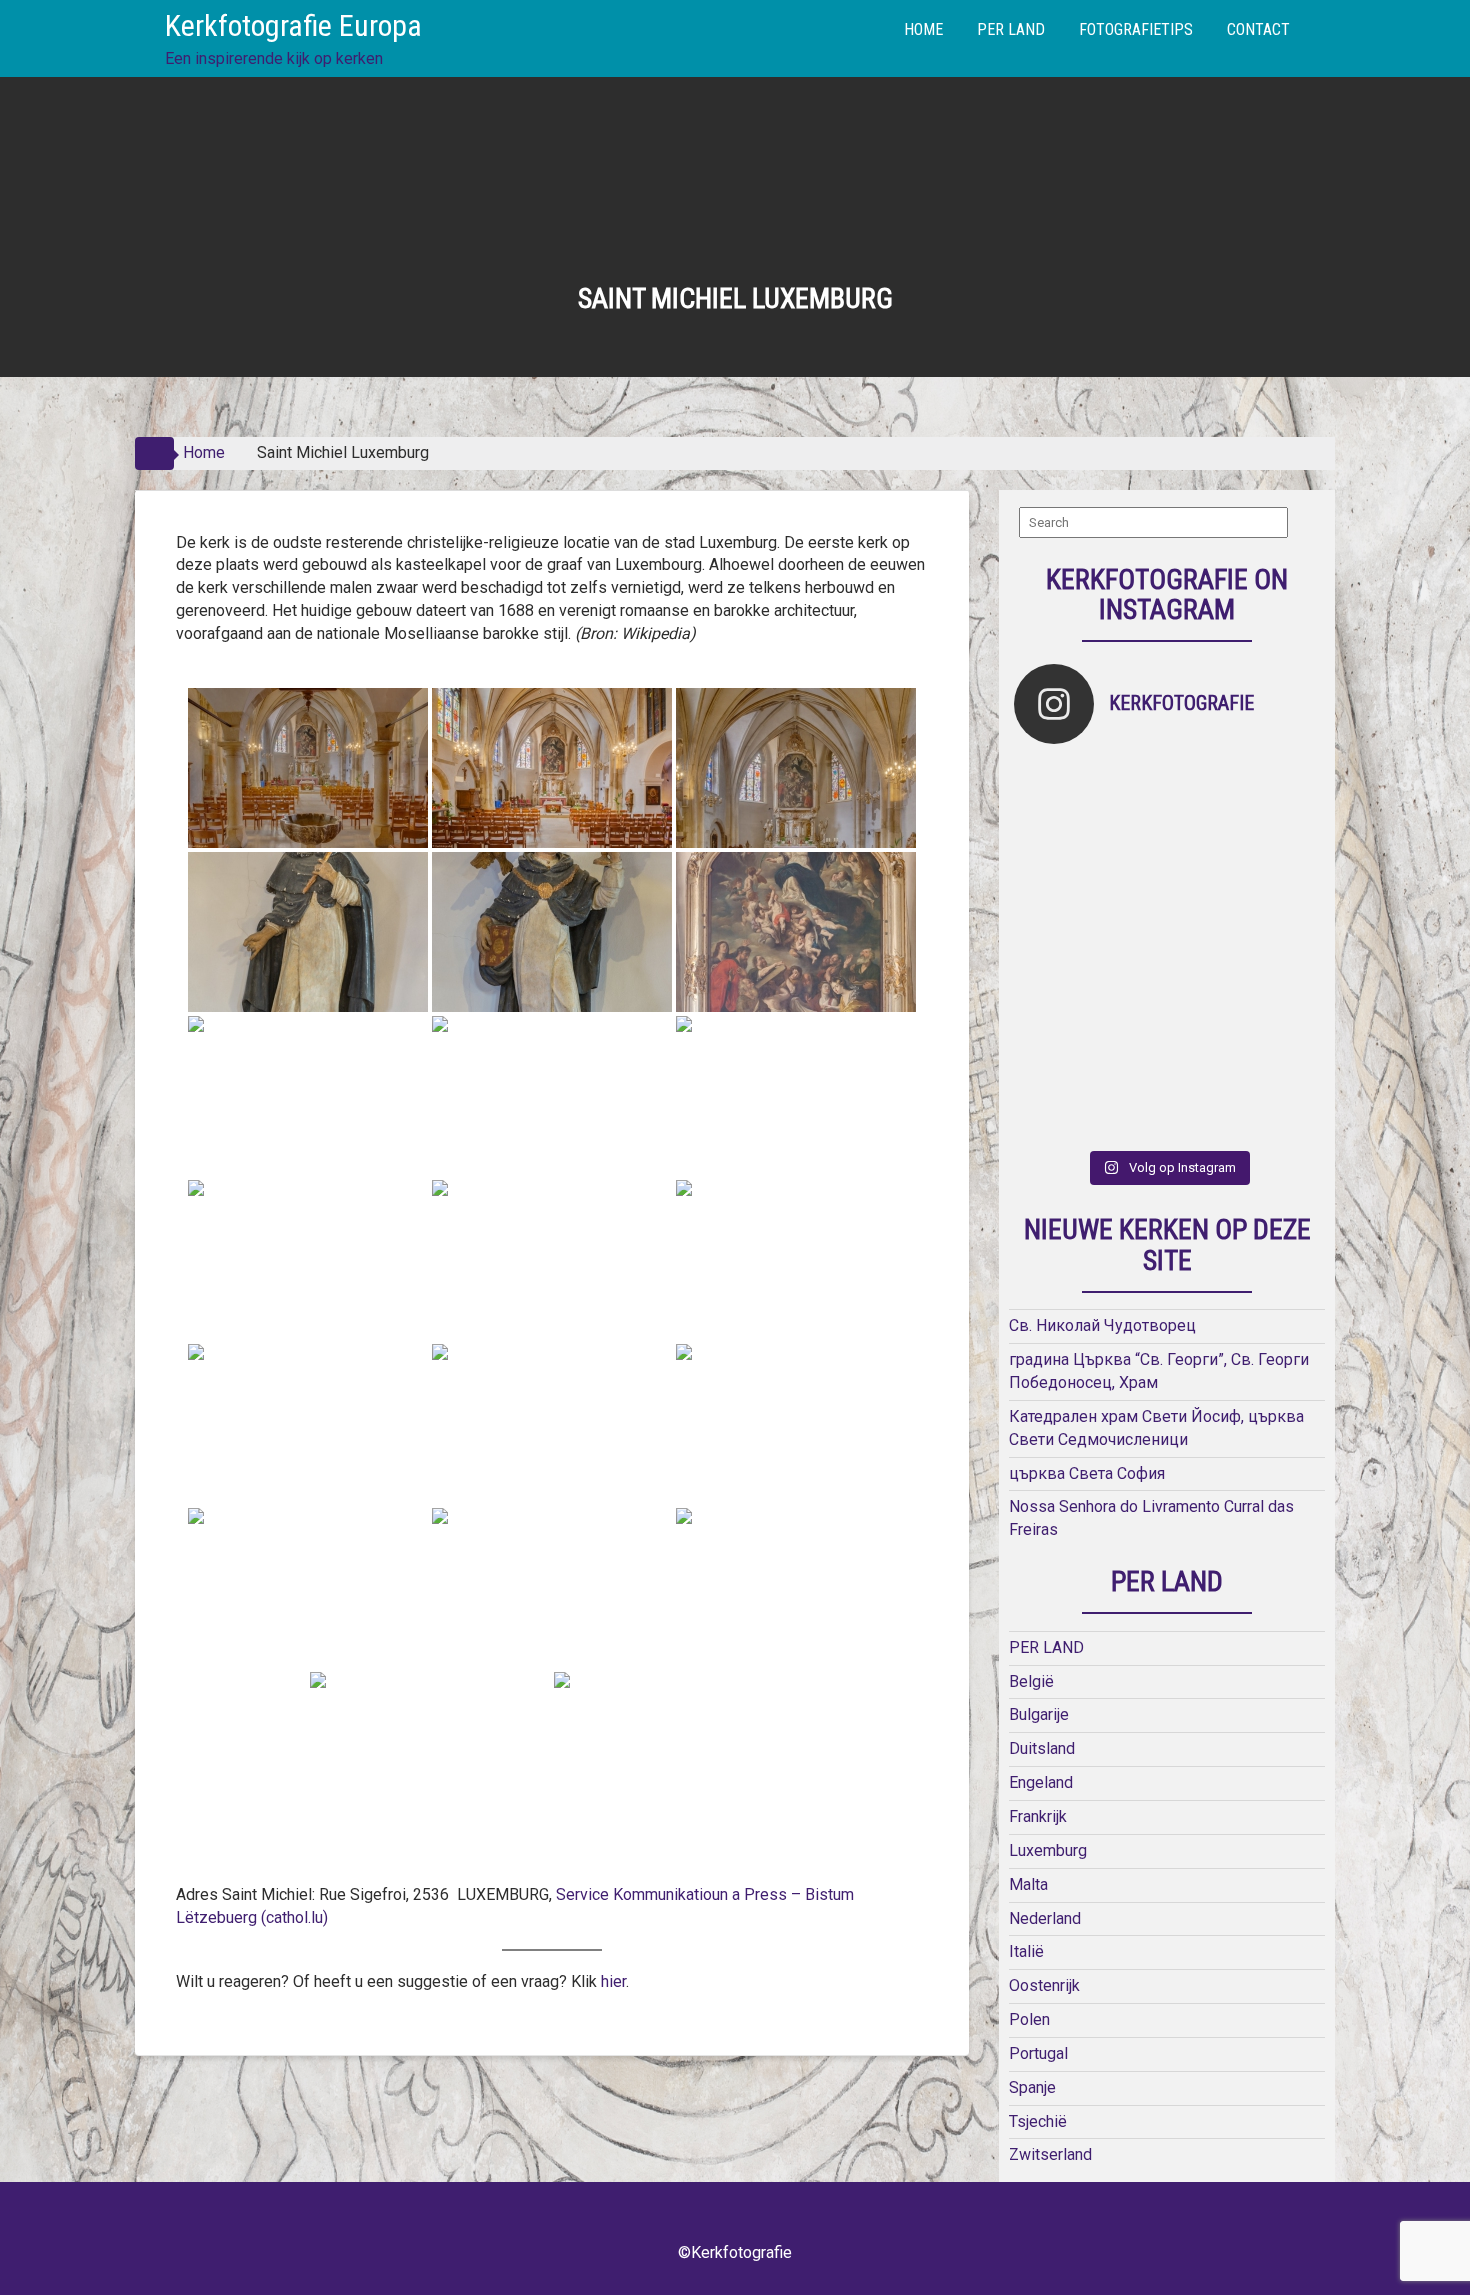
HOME (923, 29)
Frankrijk (1038, 1816)
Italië (1026, 1951)
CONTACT (1258, 29)
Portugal (1038, 2053)
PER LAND (1011, 29)
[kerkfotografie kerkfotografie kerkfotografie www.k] (1052, 797)
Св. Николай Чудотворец (1102, 1325)
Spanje (1032, 2087)
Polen (1029, 2019)
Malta (1028, 1884)
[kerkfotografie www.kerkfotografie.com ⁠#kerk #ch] (1052, 873)
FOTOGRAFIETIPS (1136, 29)
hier (611, 1981)
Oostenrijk (1044, 1985)
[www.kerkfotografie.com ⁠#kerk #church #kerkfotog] (1129, 1026)
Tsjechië (1038, 2121)
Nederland (1045, 1918)
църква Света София (1087, 1473)
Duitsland (1042, 1748)
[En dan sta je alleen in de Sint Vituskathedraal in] (1205, 950)
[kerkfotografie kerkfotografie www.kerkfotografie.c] (1282, 797)
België (1031, 1681)
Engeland (1041, 1782)
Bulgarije (1039, 1714)
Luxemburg (1048, 1850)
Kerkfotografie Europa (293, 25)
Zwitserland (1050, 2154)
